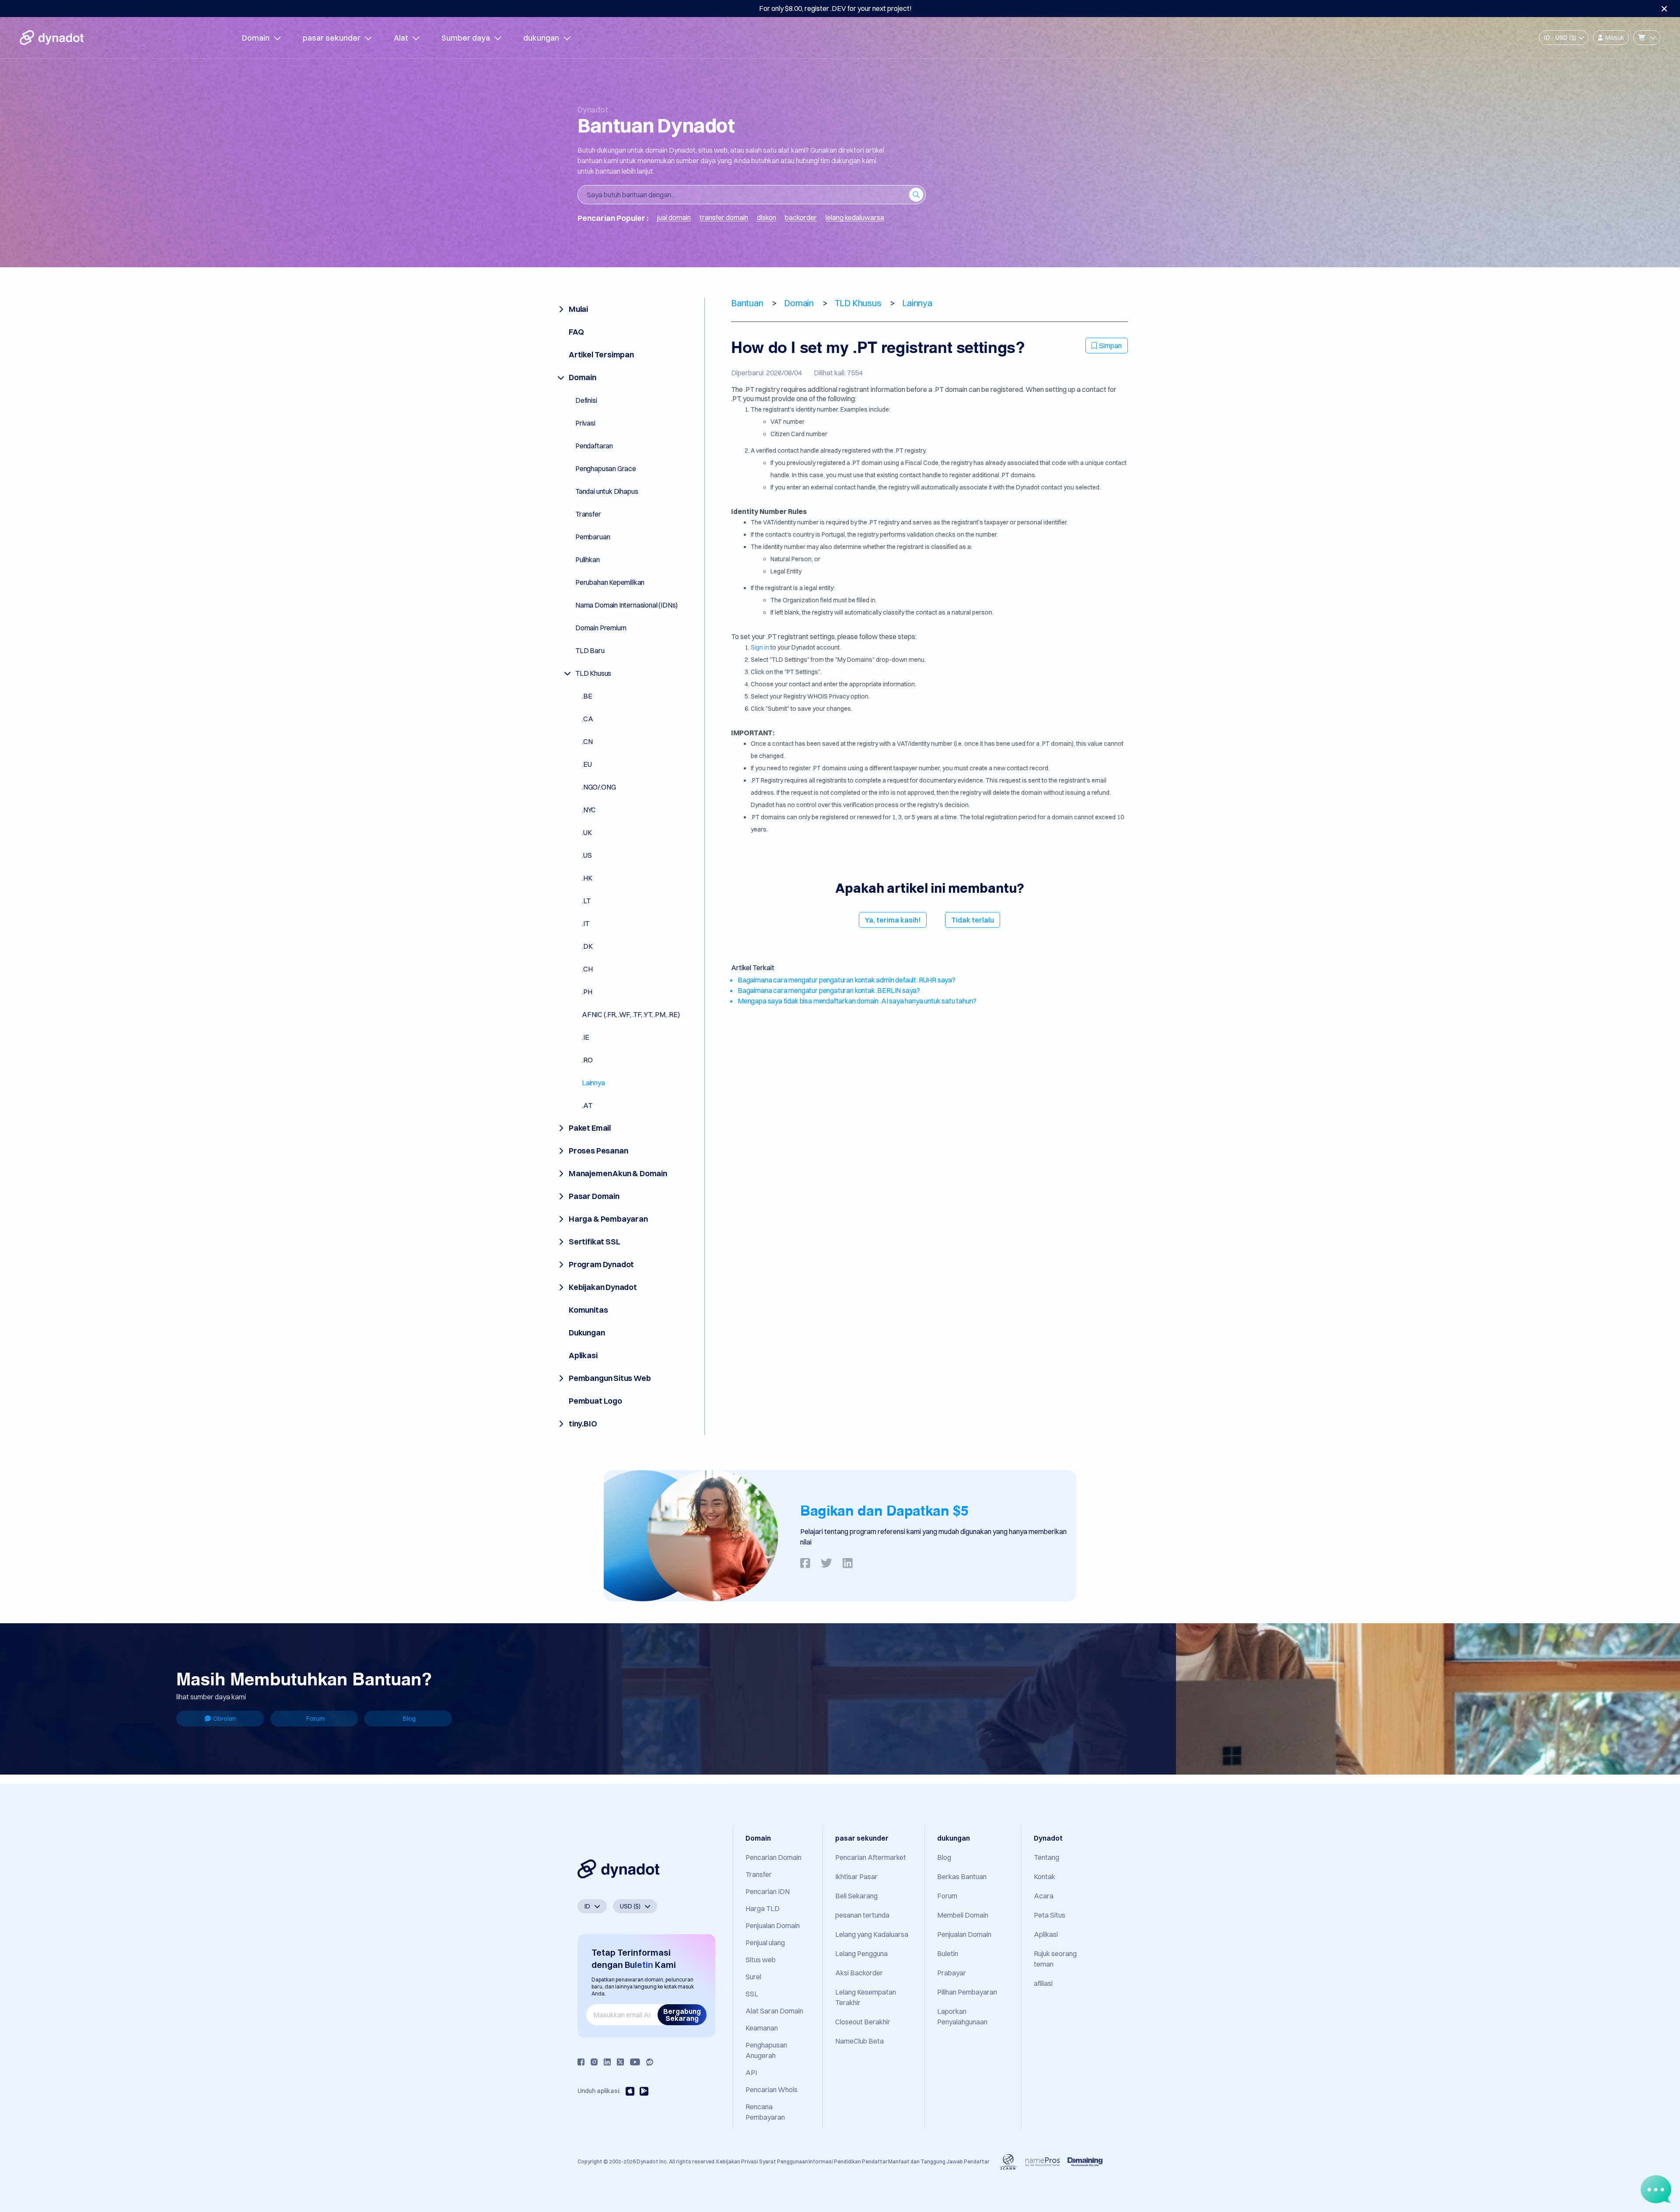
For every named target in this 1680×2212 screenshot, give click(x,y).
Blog (409, 1719)
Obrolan (224, 1719)
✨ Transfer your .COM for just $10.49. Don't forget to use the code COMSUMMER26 (835, 8)
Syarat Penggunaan (784, 2161)
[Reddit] (650, 2062)
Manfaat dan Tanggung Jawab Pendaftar (939, 2161)
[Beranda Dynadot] (52, 38)
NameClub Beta (859, 2041)
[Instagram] (594, 2062)
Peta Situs (1050, 1915)
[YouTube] (635, 2062)
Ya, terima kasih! (893, 920)
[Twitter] (620, 2062)
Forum (315, 1719)
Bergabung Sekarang (682, 2015)
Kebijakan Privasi (737, 2161)
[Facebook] (581, 2062)
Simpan (1110, 346)
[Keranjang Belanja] (1647, 38)
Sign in (760, 647)
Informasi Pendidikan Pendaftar (848, 2161)
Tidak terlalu (973, 920)
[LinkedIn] (607, 2062)
